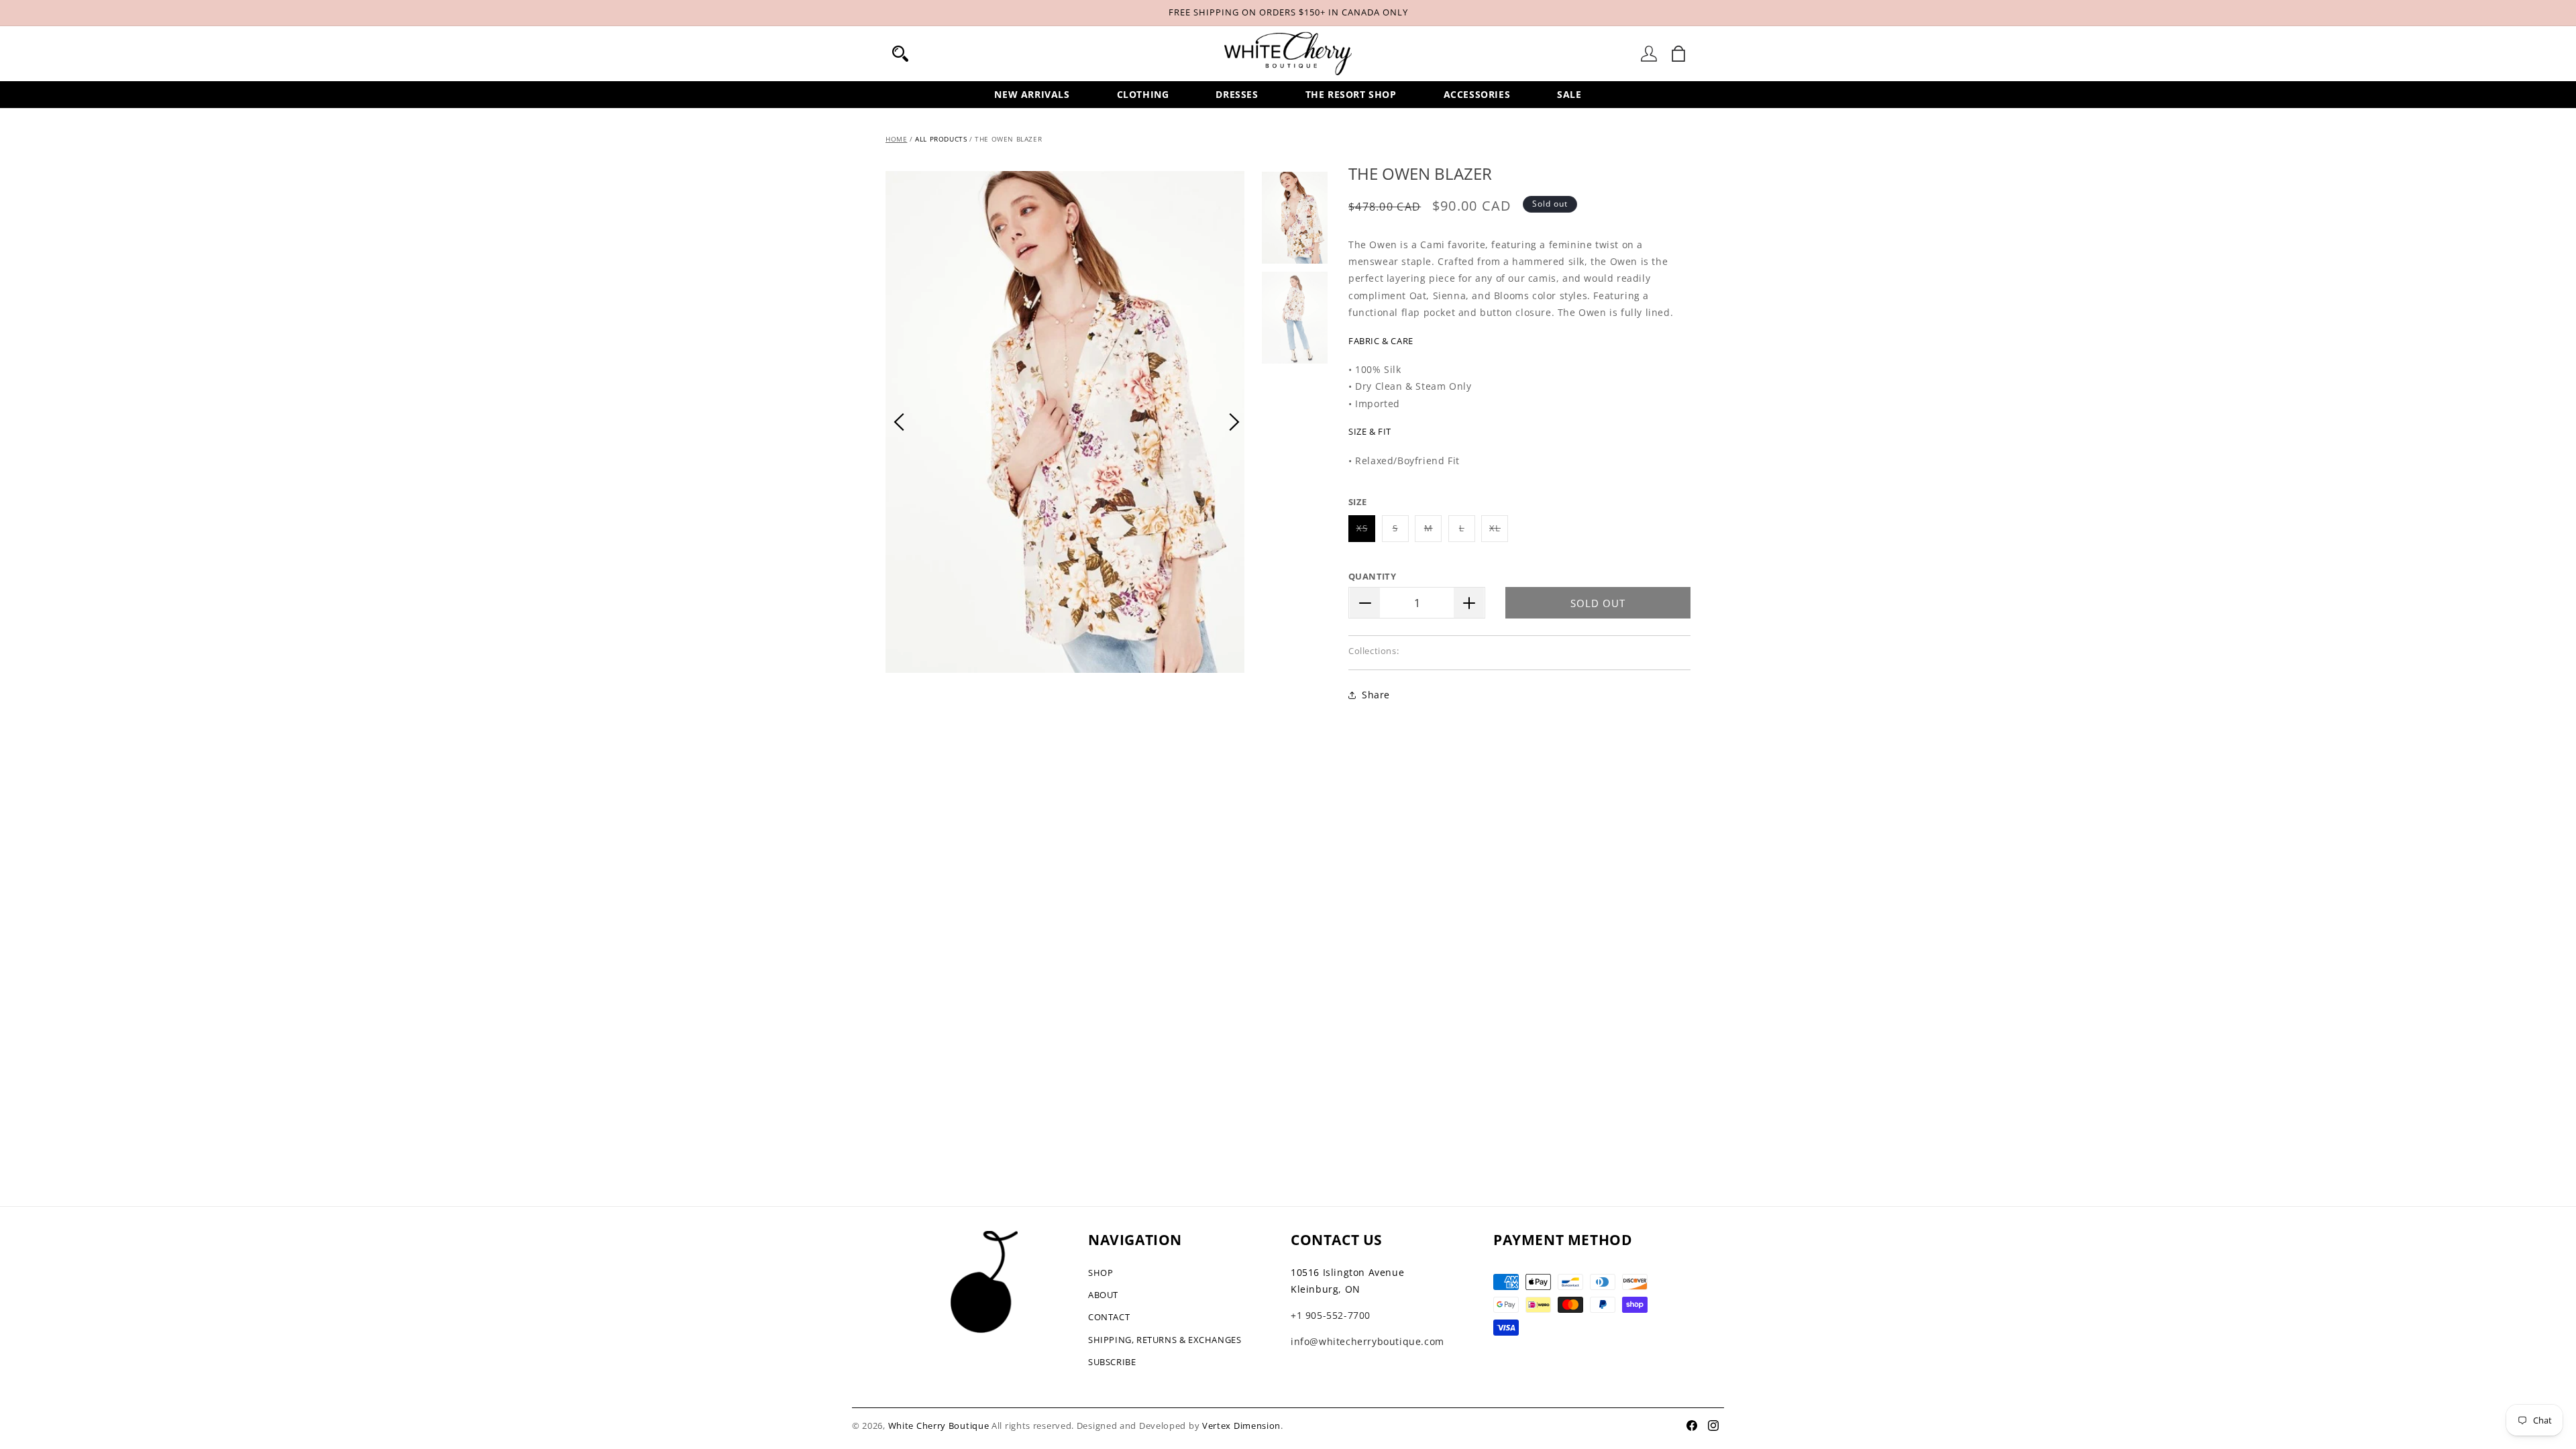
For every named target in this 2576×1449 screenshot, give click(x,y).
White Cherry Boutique (939, 1426)
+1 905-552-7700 (1331, 1315)
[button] (900, 54)
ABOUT (1103, 1295)
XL (1499, 532)
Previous (899, 422)
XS (1366, 532)
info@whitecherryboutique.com (1367, 1341)
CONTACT (1109, 1317)
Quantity (1372, 576)
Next (1234, 422)
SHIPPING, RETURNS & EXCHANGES (1165, 1340)
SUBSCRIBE (1112, 1362)
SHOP (1101, 1273)
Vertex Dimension (1241, 1426)
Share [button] (1376, 695)
